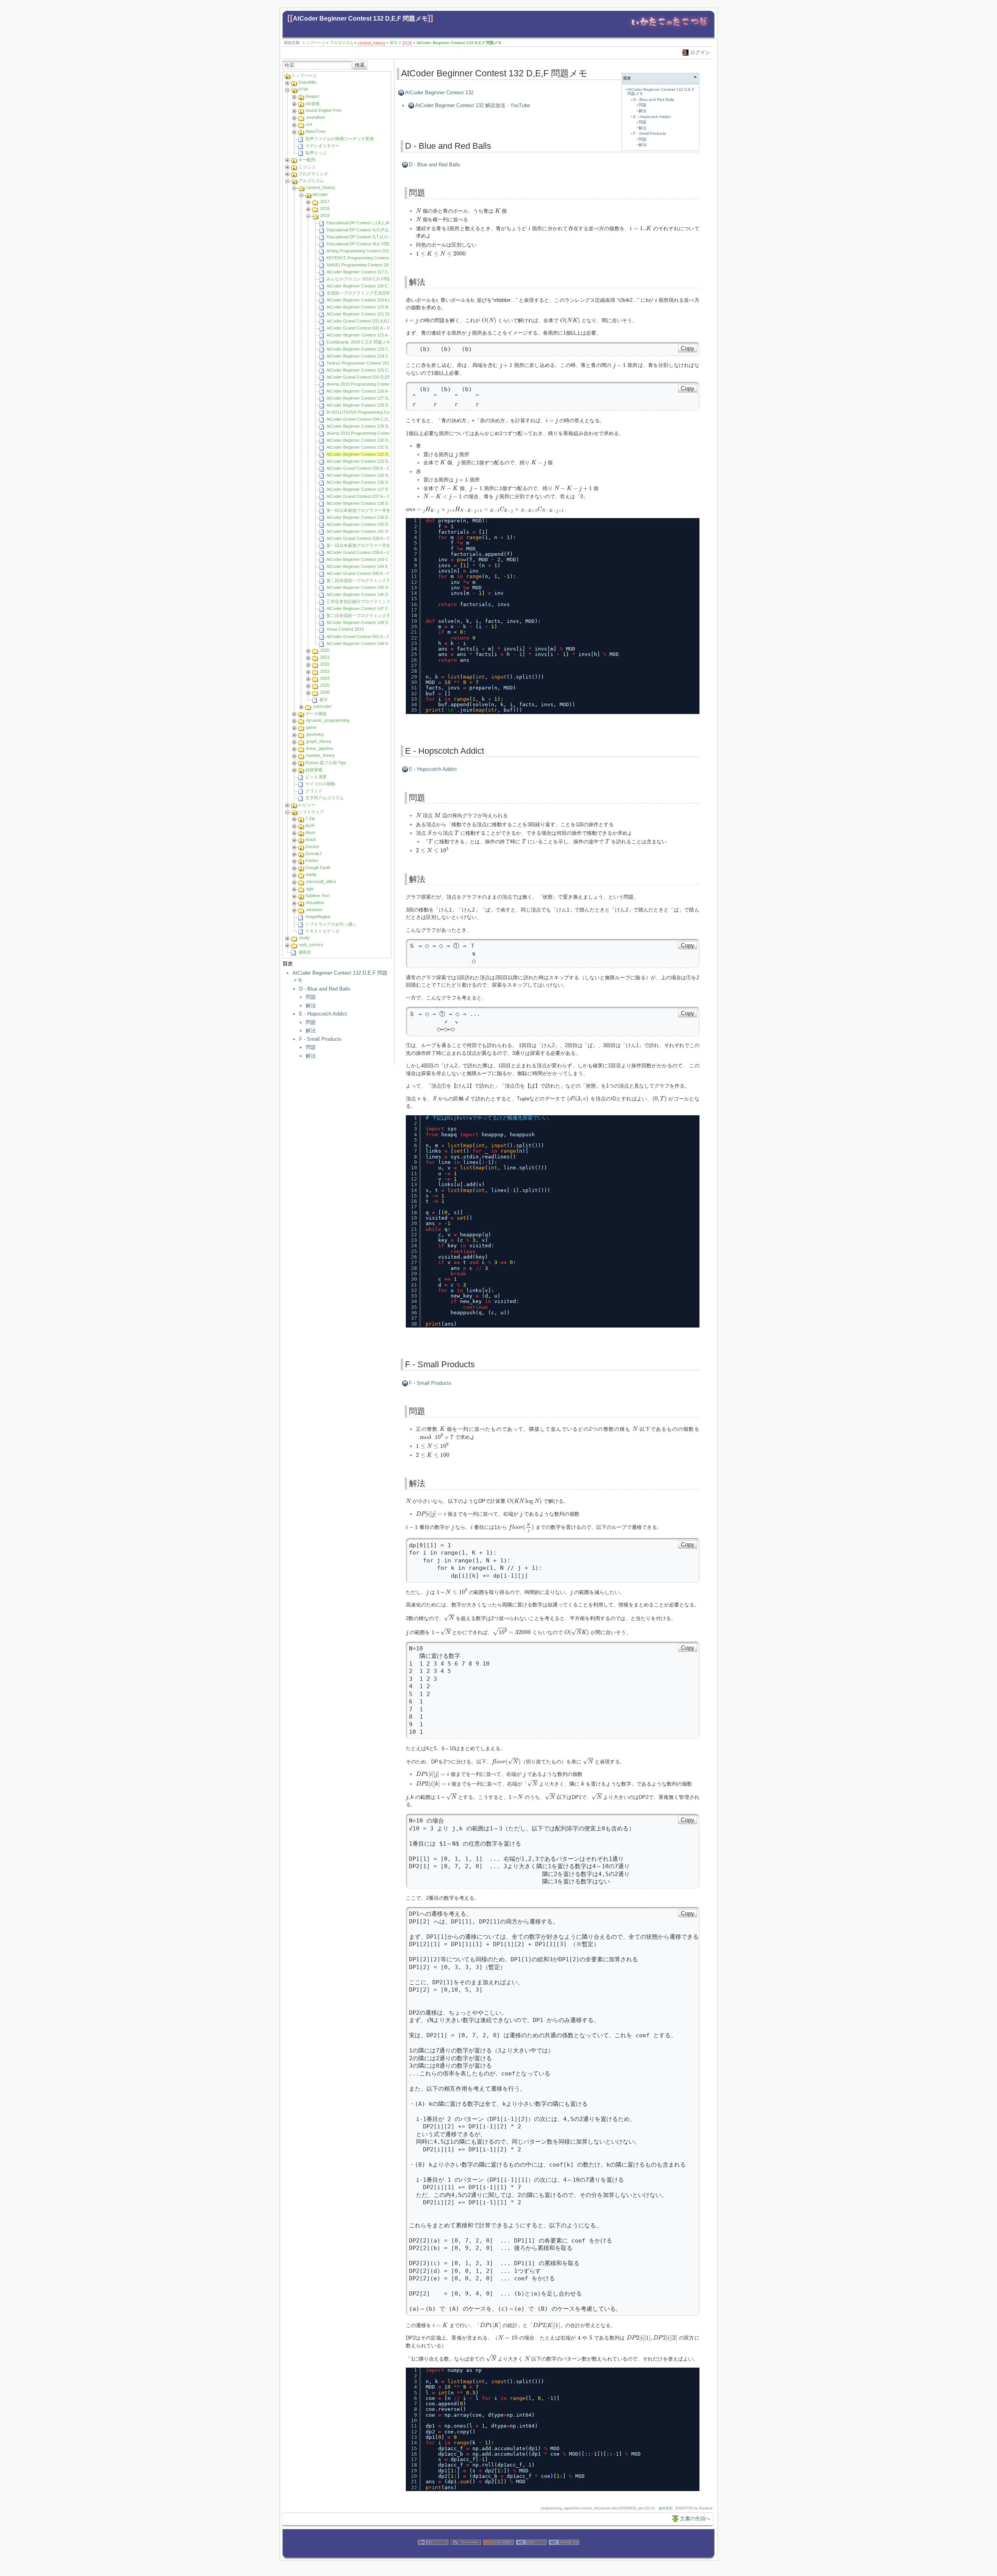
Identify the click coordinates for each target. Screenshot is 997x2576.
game (311, 727)
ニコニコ (307, 167)
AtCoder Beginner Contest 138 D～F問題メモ (369, 503)
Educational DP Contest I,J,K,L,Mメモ (362, 223)
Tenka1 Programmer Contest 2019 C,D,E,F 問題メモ (376, 363)
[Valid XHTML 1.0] (564, 2554)
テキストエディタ (322, 931)
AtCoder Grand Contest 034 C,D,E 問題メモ (368, 419)
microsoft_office (321, 882)
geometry (315, 734)
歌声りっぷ (316, 153)
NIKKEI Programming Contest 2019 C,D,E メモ (371, 265)
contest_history (372, 43)
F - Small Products (320, 1039)
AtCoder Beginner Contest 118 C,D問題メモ (368, 286)
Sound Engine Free (323, 110)
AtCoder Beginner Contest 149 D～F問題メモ (369, 644)
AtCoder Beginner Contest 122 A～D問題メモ (369, 335)
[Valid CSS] (531, 2554)
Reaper (312, 96)
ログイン (700, 52)
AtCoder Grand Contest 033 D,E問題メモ (366, 377)
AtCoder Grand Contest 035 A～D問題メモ (367, 468)
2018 (325, 208)
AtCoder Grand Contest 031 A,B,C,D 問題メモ (370, 321)
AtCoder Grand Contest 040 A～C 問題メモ (367, 573)
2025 (325, 685)
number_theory (321, 755)
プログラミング (313, 174)
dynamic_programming (328, 720)
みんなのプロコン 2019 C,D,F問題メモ (364, 279)
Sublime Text (317, 896)
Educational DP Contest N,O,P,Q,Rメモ (364, 230)
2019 (407, 43)
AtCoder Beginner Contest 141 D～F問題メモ (369, 531)
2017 (325, 201)
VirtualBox (315, 903)
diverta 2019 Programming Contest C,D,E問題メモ (374, 384)
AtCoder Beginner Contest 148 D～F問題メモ (369, 622)
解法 (311, 1006)
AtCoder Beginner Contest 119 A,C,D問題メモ (370, 300)
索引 (394, 43)
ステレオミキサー (322, 146)
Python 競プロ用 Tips (326, 763)
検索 (360, 65)
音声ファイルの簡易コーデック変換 (340, 139)
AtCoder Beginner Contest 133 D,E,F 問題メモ (370, 461)
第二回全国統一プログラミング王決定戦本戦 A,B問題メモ (382, 615)
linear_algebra (319, 748)
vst (309, 124)
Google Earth (318, 867)
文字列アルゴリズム (325, 798)
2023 (325, 671)
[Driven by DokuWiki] (466, 2554)
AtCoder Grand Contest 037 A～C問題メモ (367, 496)
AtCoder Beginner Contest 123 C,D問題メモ (368, 349)
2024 (325, 678)
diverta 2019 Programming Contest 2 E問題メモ (372, 433)
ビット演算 (316, 777)
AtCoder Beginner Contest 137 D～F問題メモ (369, 489)
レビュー (307, 805)
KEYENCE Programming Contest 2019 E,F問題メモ (375, 258)
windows (314, 910)
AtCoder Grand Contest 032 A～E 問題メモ (367, 328)
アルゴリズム (342, 43)
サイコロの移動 (320, 784)
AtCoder (320, 194)
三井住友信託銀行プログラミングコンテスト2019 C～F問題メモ (388, 601)
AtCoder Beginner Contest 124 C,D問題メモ (368, 356)
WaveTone (315, 131)
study (304, 938)
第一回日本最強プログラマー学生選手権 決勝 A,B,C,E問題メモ (386, 545)
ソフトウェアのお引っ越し (331, 924)
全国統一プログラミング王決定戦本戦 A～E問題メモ (377, 293)
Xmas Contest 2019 (345, 629)
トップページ (314, 43)
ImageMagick (318, 917)
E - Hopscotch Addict (323, 1014)
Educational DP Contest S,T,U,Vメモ (361, 237)
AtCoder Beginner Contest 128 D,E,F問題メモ (370, 405)
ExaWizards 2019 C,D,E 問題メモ (358, 342)
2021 (325, 657)
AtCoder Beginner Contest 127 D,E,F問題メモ (370, 398)
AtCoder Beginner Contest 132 (439, 93)
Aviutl (310, 839)
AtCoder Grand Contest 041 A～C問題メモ (367, 637)
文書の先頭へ (695, 2519)
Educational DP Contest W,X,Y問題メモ (364, 244)
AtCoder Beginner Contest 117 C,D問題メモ (368, 272)
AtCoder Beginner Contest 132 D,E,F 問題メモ (360, 19)
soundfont (315, 117)
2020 (325, 650)
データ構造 (316, 714)
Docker (312, 846)
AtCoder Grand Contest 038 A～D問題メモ (367, 538)
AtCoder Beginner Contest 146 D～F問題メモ (369, 594)
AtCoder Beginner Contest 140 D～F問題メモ (369, 524)
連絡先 (305, 952)
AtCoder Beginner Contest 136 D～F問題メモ (369, 482)
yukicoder (322, 706)
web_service (311, 945)
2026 (325, 692)
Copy (688, 348)
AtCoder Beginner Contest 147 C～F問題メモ (369, 608)
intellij (311, 875)
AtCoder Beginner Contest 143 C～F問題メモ (369, 559)
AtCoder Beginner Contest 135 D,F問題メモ (368, 475)
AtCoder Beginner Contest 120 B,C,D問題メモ (370, 307)
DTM (303, 89)
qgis (310, 889)
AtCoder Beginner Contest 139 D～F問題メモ (369, 517)
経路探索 (314, 770)
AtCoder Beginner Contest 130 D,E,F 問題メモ (370, 440)
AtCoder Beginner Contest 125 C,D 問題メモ (369, 370)
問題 (311, 997)
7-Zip (310, 818)
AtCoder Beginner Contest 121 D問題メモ (366, 314)
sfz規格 (313, 104)
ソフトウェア (311, 812)
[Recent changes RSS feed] (498, 2554)
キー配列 (307, 160)
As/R (310, 825)
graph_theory (319, 741)
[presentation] (418, 211)
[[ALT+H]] (669, 28)
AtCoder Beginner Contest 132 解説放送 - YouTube (473, 105)
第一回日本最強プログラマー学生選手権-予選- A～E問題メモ (385, 510)
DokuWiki (307, 82)
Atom (310, 832)
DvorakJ (314, 853)
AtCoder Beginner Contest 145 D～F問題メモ (369, 587)
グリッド (314, 791)
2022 (325, 664)
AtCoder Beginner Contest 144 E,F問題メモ (368, 566)
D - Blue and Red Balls (325, 989)
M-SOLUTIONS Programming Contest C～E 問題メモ (377, 412)
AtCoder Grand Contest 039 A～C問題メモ (367, 552)
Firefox (312, 860)
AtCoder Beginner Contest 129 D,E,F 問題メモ (370, 426)
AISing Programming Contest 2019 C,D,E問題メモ (374, 251)
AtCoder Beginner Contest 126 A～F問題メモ (369, 391)
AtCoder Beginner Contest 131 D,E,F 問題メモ (370, 447)
